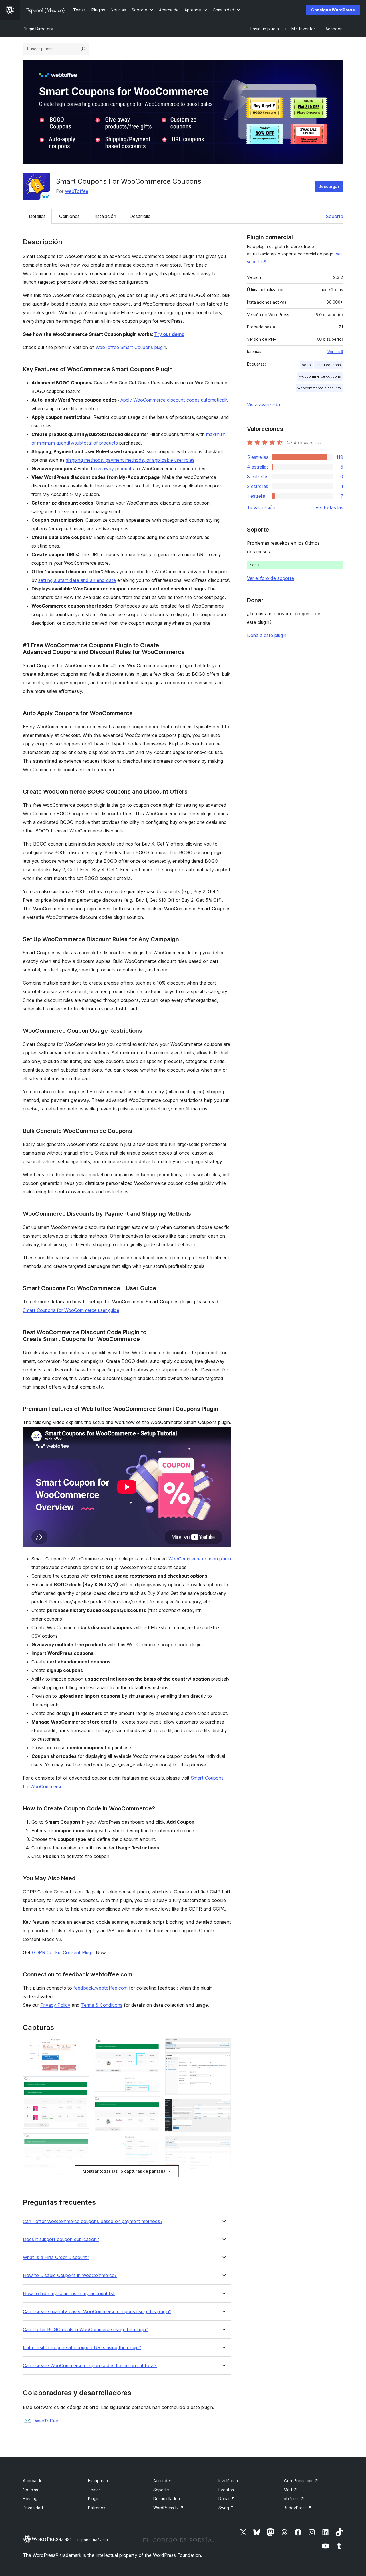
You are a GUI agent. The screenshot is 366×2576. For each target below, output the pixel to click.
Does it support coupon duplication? (61, 2239)
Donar (227, 2499)
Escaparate (99, 2481)
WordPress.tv (168, 2508)
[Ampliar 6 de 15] (152, 2104)
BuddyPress (298, 2508)
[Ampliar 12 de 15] (223, 2144)
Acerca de (33, 2481)
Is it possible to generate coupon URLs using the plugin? (82, 2348)
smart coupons (328, 365)
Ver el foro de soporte (270, 578)
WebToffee (77, 191)
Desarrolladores (168, 2499)
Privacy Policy (55, 2005)
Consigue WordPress (333, 10)
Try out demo (169, 334)
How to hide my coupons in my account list (69, 2294)
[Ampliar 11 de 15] (223, 2107)
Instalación (105, 216)
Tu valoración (261, 507)
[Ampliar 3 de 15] (81, 2141)
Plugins (95, 2499)
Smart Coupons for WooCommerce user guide (71, 1310)
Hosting (30, 2499)
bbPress (294, 2499)
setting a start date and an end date (77, 580)
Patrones (97, 2508)
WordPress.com (301, 2481)
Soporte (335, 216)
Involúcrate (229, 2481)
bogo (306, 365)
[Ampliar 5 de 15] (152, 2045)
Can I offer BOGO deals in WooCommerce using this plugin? (85, 2330)
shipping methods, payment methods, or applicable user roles (130, 460)
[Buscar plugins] (83, 49)
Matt (290, 2490)
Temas (94, 2490)
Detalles (37, 216)
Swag (226, 2508)
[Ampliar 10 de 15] (223, 2045)
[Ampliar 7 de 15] (152, 2184)
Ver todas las (329, 507)
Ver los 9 (335, 352)
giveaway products (114, 469)
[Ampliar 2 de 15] (81, 2084)
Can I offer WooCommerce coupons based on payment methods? (93, 2221)
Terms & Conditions (102, 2005)
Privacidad (33, 2508)
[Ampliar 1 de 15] (81, 2045)
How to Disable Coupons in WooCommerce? (70, 2275)
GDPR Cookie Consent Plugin (63, 1952)
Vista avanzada (263, 404)
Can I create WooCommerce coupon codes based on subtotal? (90, 2366)
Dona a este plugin (267, 635)
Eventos (226, 2490)
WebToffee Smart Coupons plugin (131, 347)
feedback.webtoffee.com (101, 1988)
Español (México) (93, 2540)
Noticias (30, 2490)
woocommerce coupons (320, 376)
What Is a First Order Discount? (56, 2257)
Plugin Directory (38, 29)
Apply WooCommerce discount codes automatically (175, 400)
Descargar (329, 186)
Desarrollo (140, 216)
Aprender (162, 2481)
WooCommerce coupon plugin (200, 1559)
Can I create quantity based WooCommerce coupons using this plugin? (97, 2312)
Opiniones (69, 216)
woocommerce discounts (319, 388)
